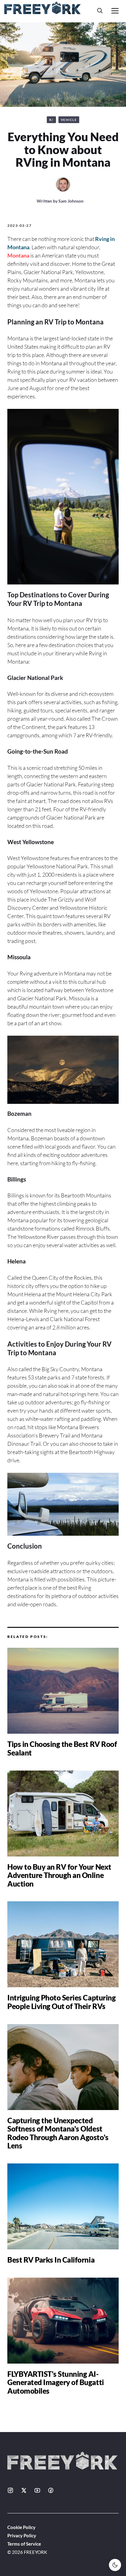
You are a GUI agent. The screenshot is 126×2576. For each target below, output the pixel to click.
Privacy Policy (22, 2535)
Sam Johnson (71, 201)
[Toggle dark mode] (115, 2565)
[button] (100, 11)
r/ (51, 120)
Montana (18, 255)
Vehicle (69, 120)
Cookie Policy (21, 2527)
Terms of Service (24, 2544)
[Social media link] (10, 2490)
